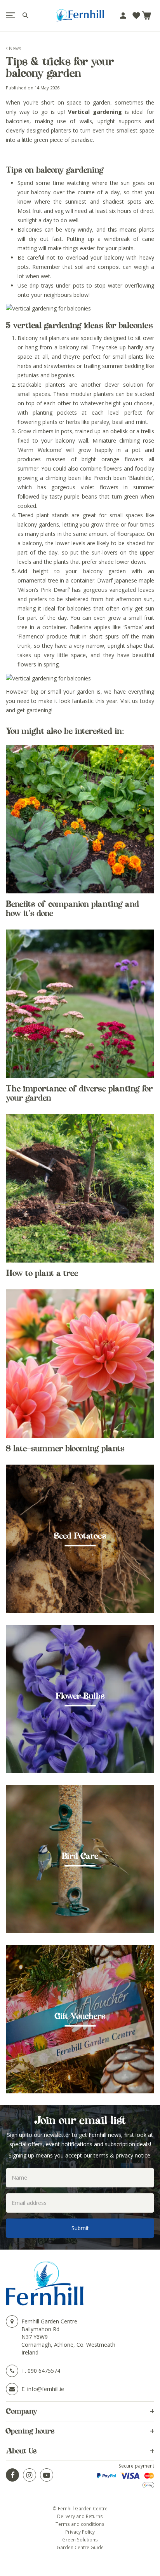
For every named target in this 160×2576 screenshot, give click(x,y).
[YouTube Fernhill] (47, 2475)
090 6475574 (44, 2371)
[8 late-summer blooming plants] (80, 1364)
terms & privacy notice (122, 2155)
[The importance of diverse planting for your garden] (80, 1004)
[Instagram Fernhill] (30, 2475)
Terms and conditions (80, 2524)
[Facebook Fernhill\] (12, 2475)
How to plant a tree (42, 1273)
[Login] (123, 16)
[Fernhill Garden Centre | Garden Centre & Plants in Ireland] (80, 16)
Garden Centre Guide (80, 2547)
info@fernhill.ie (46, 2389)
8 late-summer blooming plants (65, 1448)
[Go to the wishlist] (136, 16)
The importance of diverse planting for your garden (79, 1093)
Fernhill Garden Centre (49, 2321)
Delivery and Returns (80, 2516)
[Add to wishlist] (136, 16)
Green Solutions (80, 2539)
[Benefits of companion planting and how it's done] (80, 819)
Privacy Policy (80, 2532)
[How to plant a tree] (80, 1188)
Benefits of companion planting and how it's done (72, 909)
